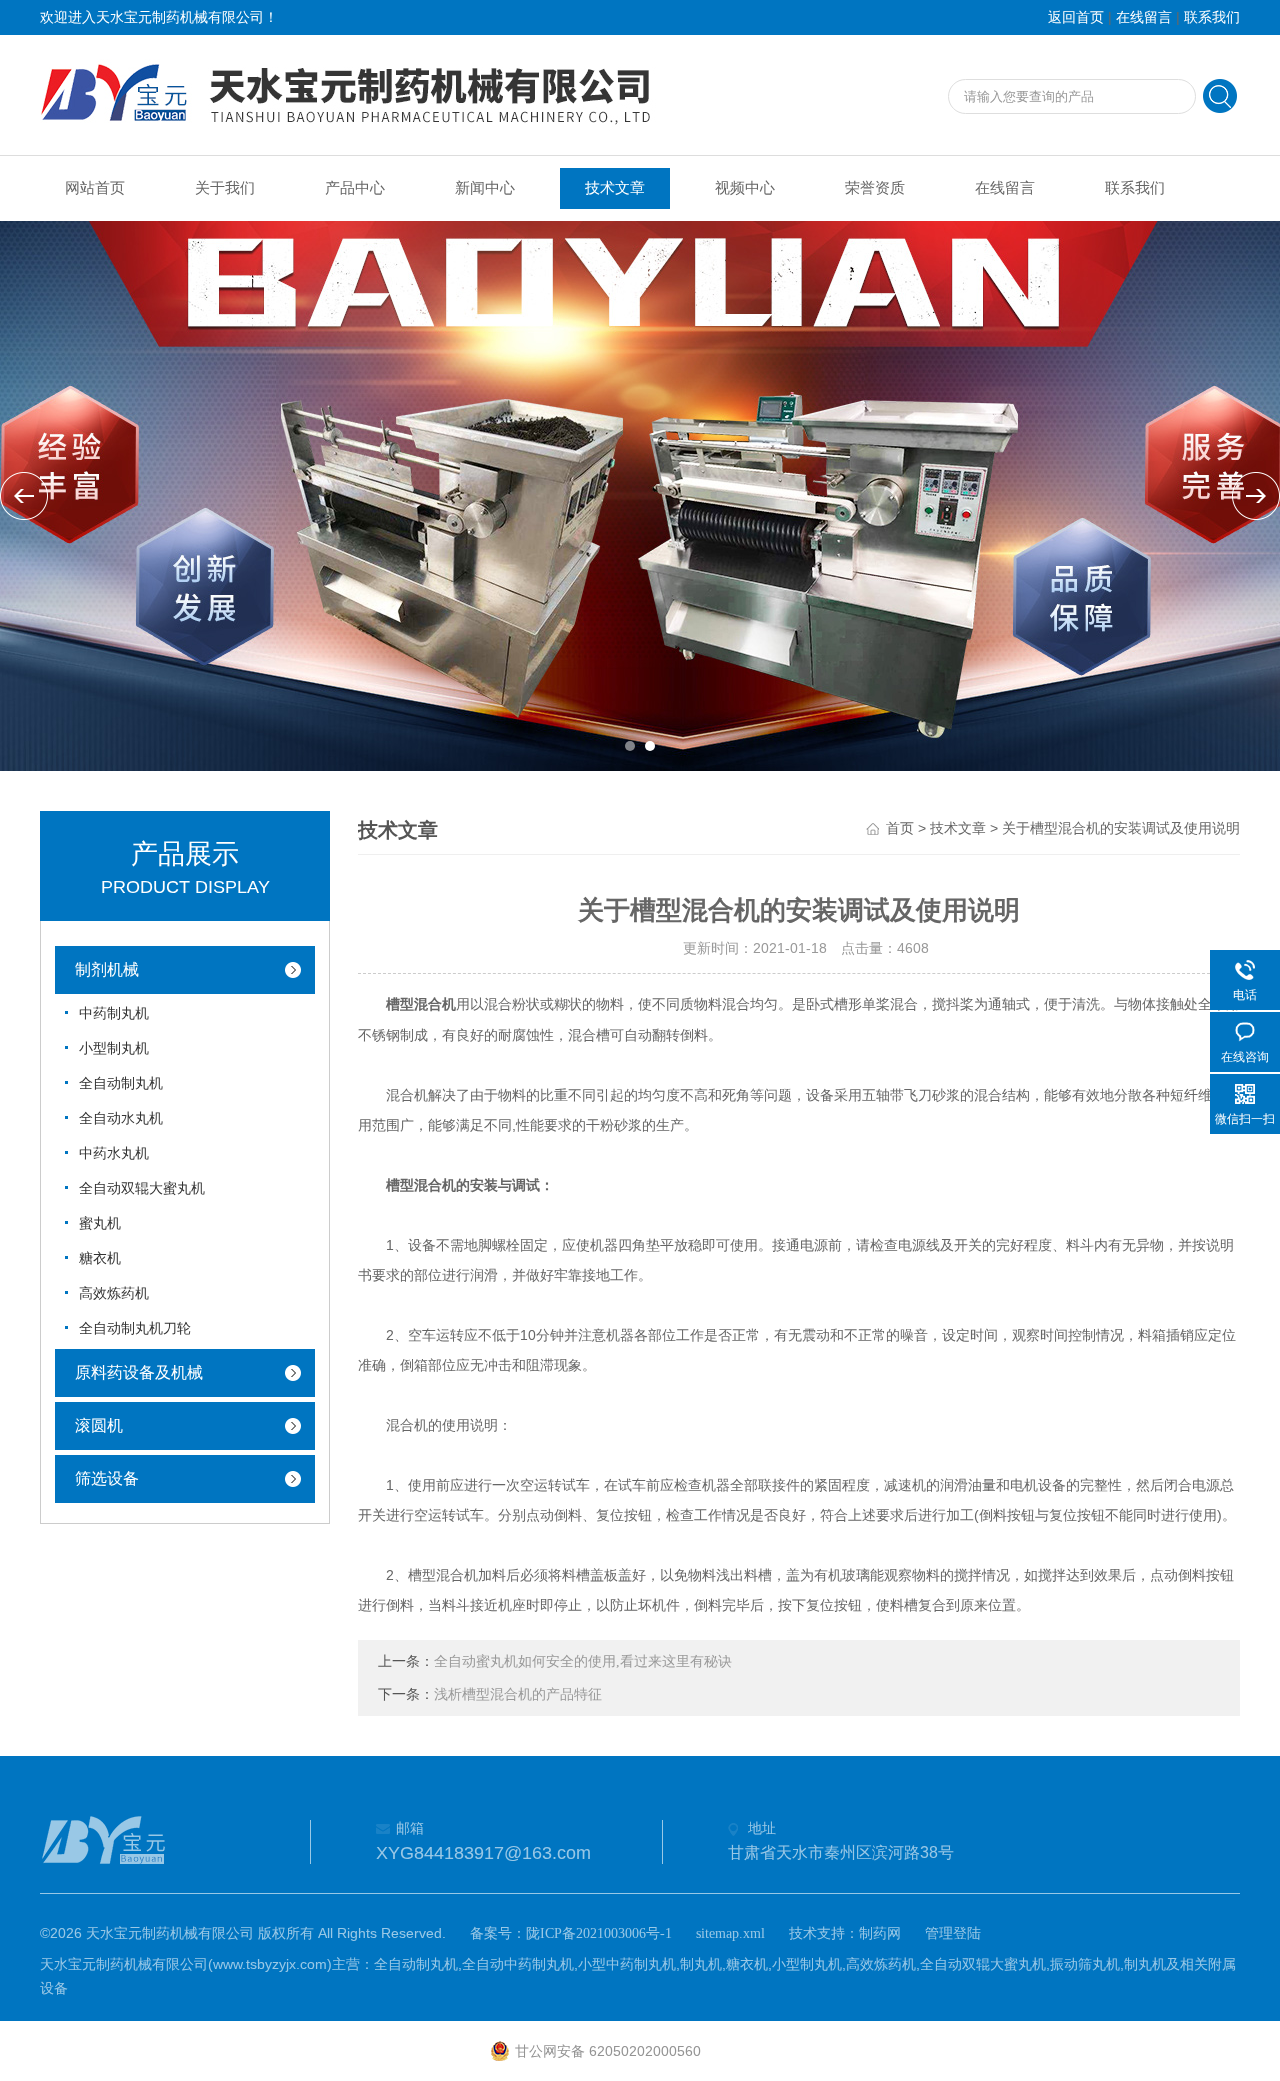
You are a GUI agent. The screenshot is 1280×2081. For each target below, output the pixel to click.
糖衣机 (100, 1258)
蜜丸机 (100, 1223)
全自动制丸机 (121, 1083)
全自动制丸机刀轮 (135, 1328)
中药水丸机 (114, 1153)
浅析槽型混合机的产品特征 (518, 1694)
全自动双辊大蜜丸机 (142, 1188)
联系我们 (1212, 17)
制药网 (880, 1933)
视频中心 (745, 188)
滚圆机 (99, 1425)
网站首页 (95, 188)
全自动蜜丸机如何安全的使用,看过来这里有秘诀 (583, 1661)
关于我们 (225, 188)
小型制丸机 (114, 1048)
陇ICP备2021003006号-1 (599, 1933)
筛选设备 (107, 1478)
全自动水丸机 (121, 1118)
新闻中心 (485, 188)
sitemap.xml (730, 1933)
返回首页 (1076, 17)
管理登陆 (953, 1933)
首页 (900, 828)
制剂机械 (107, 969)
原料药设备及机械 (139, 1372)
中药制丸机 (114, 1013)
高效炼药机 (114, 1293)
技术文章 (615, 188)
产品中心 (355, 188)
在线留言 (1144, 17)
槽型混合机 (421, 1004)
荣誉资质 (875, 188)
